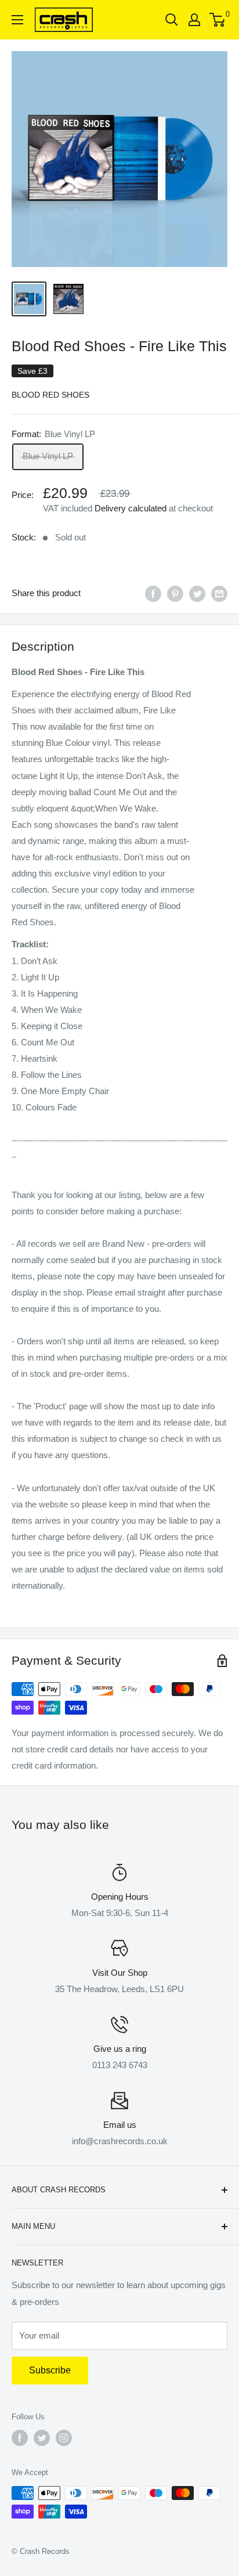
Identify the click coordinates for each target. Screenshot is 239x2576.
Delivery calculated (131, 508)
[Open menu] (17, 20)
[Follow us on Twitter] (42, 2438)
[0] (218, 20)
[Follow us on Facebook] (20, 2438)
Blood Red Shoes (50, 395)
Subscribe (50, 2370)
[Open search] (172, 20)
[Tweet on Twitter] (197, 594)
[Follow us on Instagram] (64, 2438)
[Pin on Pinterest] (175, 594)
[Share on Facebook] (153, 594)
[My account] (194, 20)
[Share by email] (219, 594)
